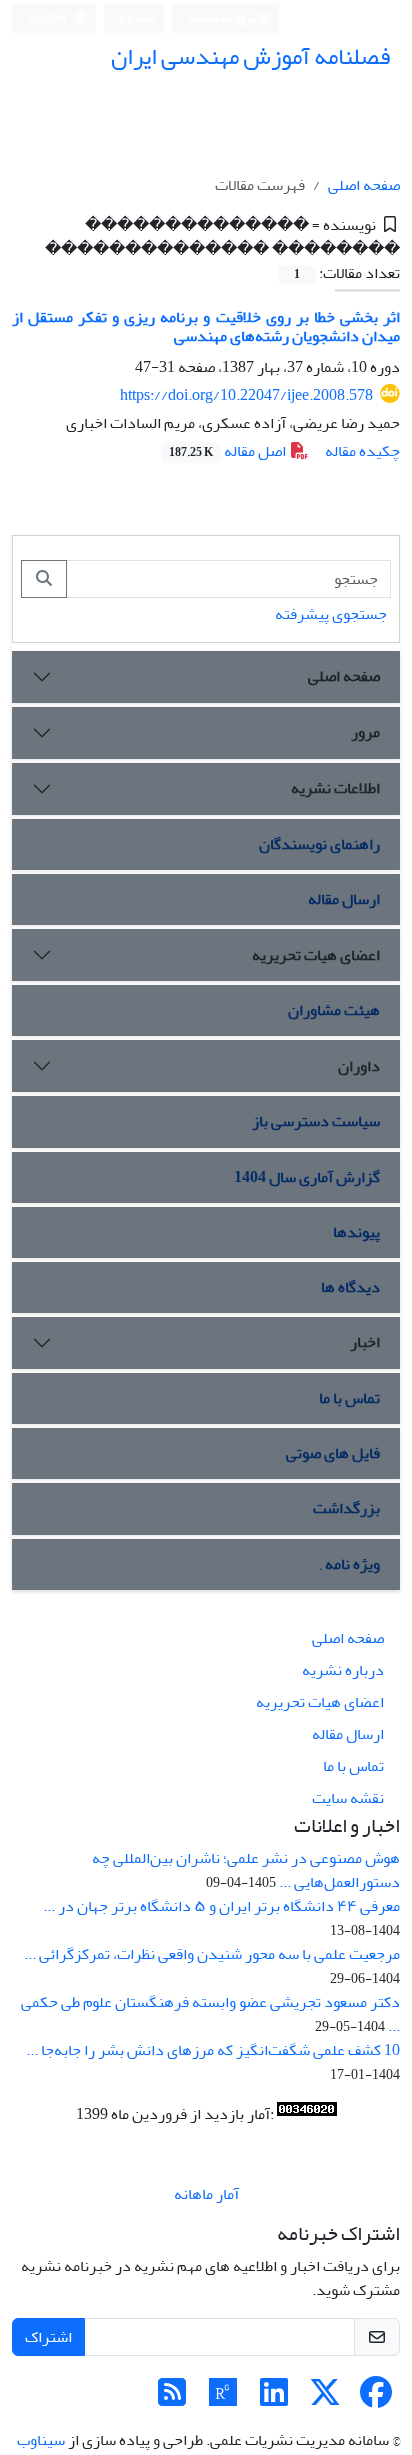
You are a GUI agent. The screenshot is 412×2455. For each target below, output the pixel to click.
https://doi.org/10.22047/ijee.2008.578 (246, 395)
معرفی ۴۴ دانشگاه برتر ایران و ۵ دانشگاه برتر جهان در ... (221, 1906)
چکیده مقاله (362, 451)
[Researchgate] (223, 2399)
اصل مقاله (229, 451)
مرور (365, 732)
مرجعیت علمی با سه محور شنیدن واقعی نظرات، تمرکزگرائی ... (212, 1954)
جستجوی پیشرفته (331, 614)
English (48, 18)
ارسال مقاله (344, 899)
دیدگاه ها (350, 1287)
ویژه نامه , (350, 1564)
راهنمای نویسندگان (319, 844)
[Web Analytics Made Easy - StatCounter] (307, 2114)
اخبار (365, 1342)
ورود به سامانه (222, 18)
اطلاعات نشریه (335, 788)
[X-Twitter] (325, 2399)
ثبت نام (138, 17)
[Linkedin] (274, 2399)
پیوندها (356, 1232)
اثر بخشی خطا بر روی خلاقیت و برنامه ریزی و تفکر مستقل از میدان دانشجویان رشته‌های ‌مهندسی (206, 326)
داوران (359, 1066)
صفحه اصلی (364, 185)
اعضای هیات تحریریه (316, 955)
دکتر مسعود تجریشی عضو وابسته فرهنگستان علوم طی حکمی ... (210, 2014)
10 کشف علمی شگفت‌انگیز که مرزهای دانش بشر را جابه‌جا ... (213, 2050)
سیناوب (41, 2440)
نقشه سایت (348, 1798)
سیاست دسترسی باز (316, 1121)
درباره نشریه (343, 1670)
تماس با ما (349, 1398)
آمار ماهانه (206, 2194)
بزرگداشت (346, 1508)
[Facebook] (376, 2399)
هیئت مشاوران (334, 1010)
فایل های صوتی (333, 1453)
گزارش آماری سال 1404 (307, 1177)
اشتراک (48, 2337)
